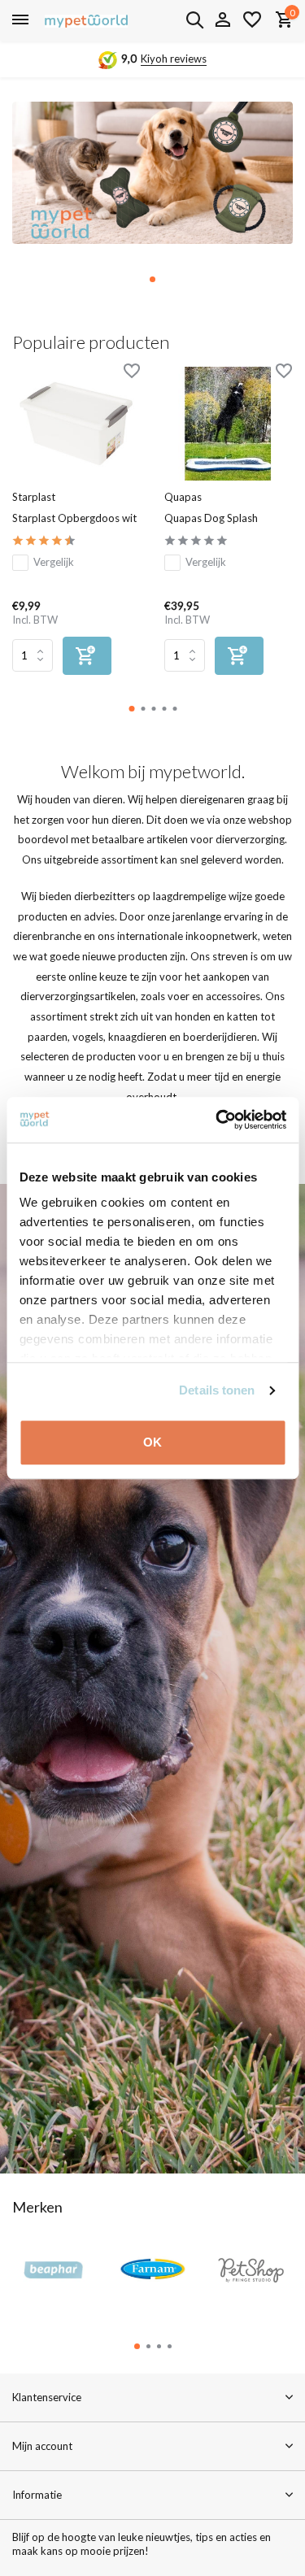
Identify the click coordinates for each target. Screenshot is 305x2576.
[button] (152, 279)
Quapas (183, 497)
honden (193, 1016)
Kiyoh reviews (174, 59)
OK (152, 1442)
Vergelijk (54, 562)
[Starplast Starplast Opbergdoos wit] (76, 424)
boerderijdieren (220, 1037)
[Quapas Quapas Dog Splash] (228, 424)
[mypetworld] (86, 20)
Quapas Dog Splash (211, 518)
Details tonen (217, 1390)
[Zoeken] (194, 20)
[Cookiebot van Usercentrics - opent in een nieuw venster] (217, 1120)
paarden (48, 1037)
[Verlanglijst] (252, 20)
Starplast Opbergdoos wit (74, 518)
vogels (88, 1037)
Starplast (34, 497)
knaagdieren (137, 1037)
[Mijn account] (222, 20)
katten (242, 1016)
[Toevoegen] (87, 656)
